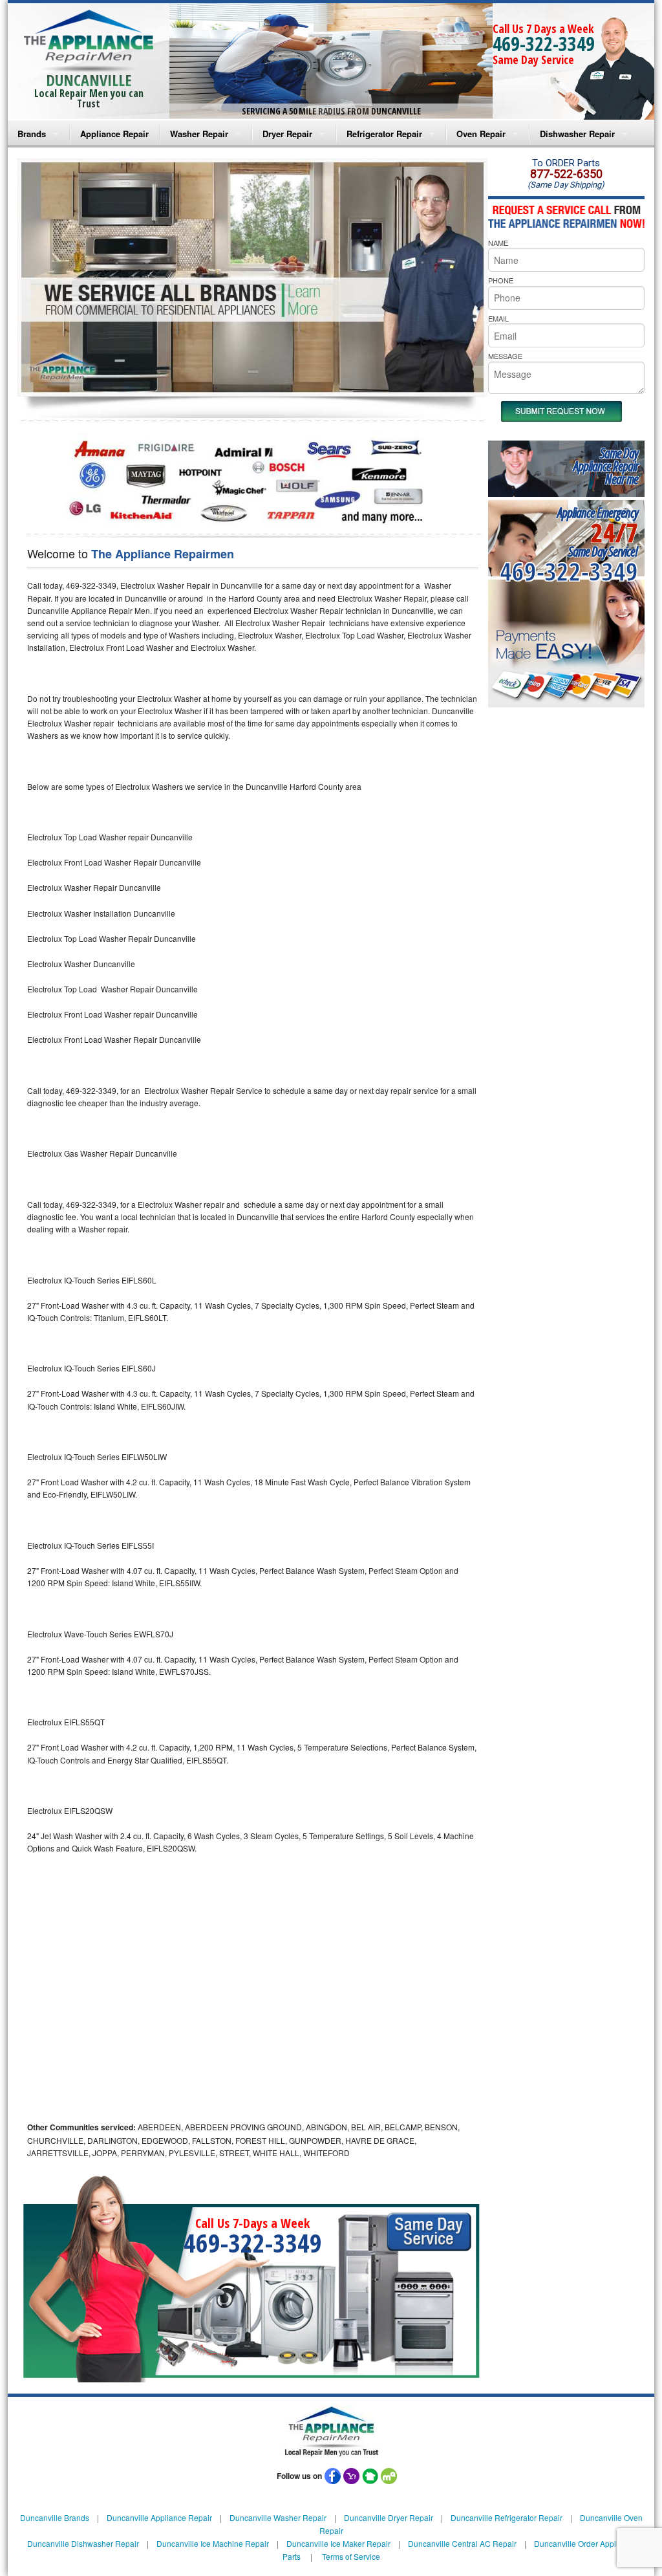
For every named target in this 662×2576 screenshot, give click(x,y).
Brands (32, 134)
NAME (498, 243)
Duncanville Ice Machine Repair (213, 2543)
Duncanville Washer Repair (278, 2517)
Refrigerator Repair (384, 134)
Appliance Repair (114, 134)
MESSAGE (505, 356)
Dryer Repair (287, 134)
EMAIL (498, 318)
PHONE (501, 280)
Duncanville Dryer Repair (389, 2517)
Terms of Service (351, 2556)
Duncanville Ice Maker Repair (338, 2543)
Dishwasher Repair (577, 134)
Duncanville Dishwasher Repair (83, 2543)
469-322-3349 (544, 44)
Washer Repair (199, 134)
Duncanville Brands (55, 2517)
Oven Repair (481, 134)
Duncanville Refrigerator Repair (507, 2517)
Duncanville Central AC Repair (462, 2543)
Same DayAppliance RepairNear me (606, 466)
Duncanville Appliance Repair (159, 2517)
